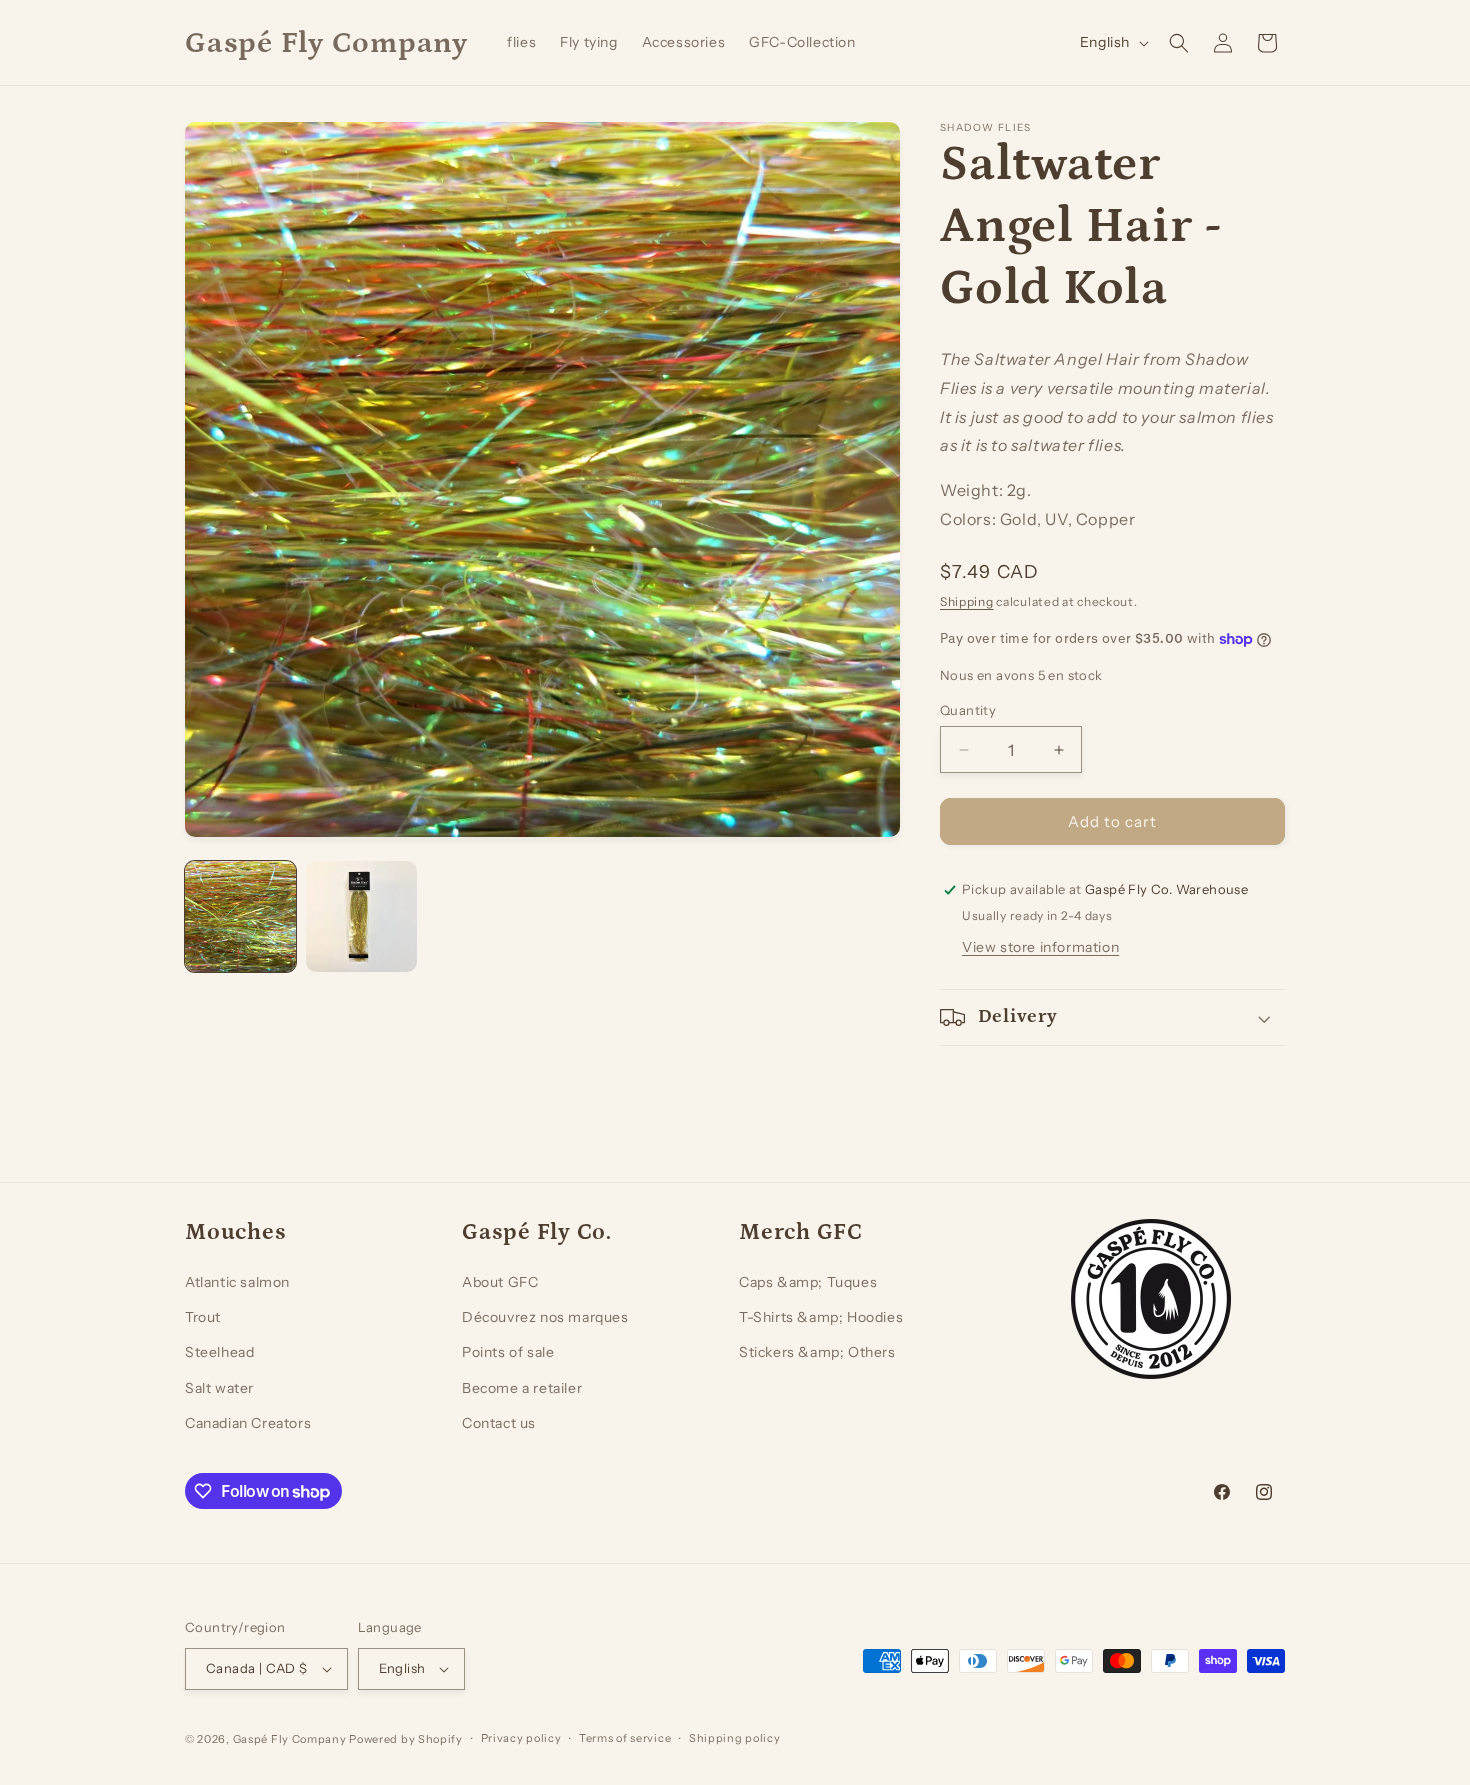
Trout (203, 1317)
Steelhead (219, 1352)
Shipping (967, 601)
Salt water (219, 1388)
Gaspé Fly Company (290, 1739)
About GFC (500, 1282)
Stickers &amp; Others (817, 1352)
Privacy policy (521, 1738)
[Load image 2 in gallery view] (361, 916)
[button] (1179, 43)
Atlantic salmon (237, 1282)
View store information (1040, 947)
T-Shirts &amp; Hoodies (821, 1317)
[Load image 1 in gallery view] (240, 916)
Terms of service (625, 1738)
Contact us (499, 1423)
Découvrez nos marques (545, 1317)
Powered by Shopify (406, 1739)
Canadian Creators (248, 1423)
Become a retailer (522, 1388)
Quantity (968, 710)
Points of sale (508, 1352)
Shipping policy (735, 1738)
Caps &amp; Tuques (808, 1282)
